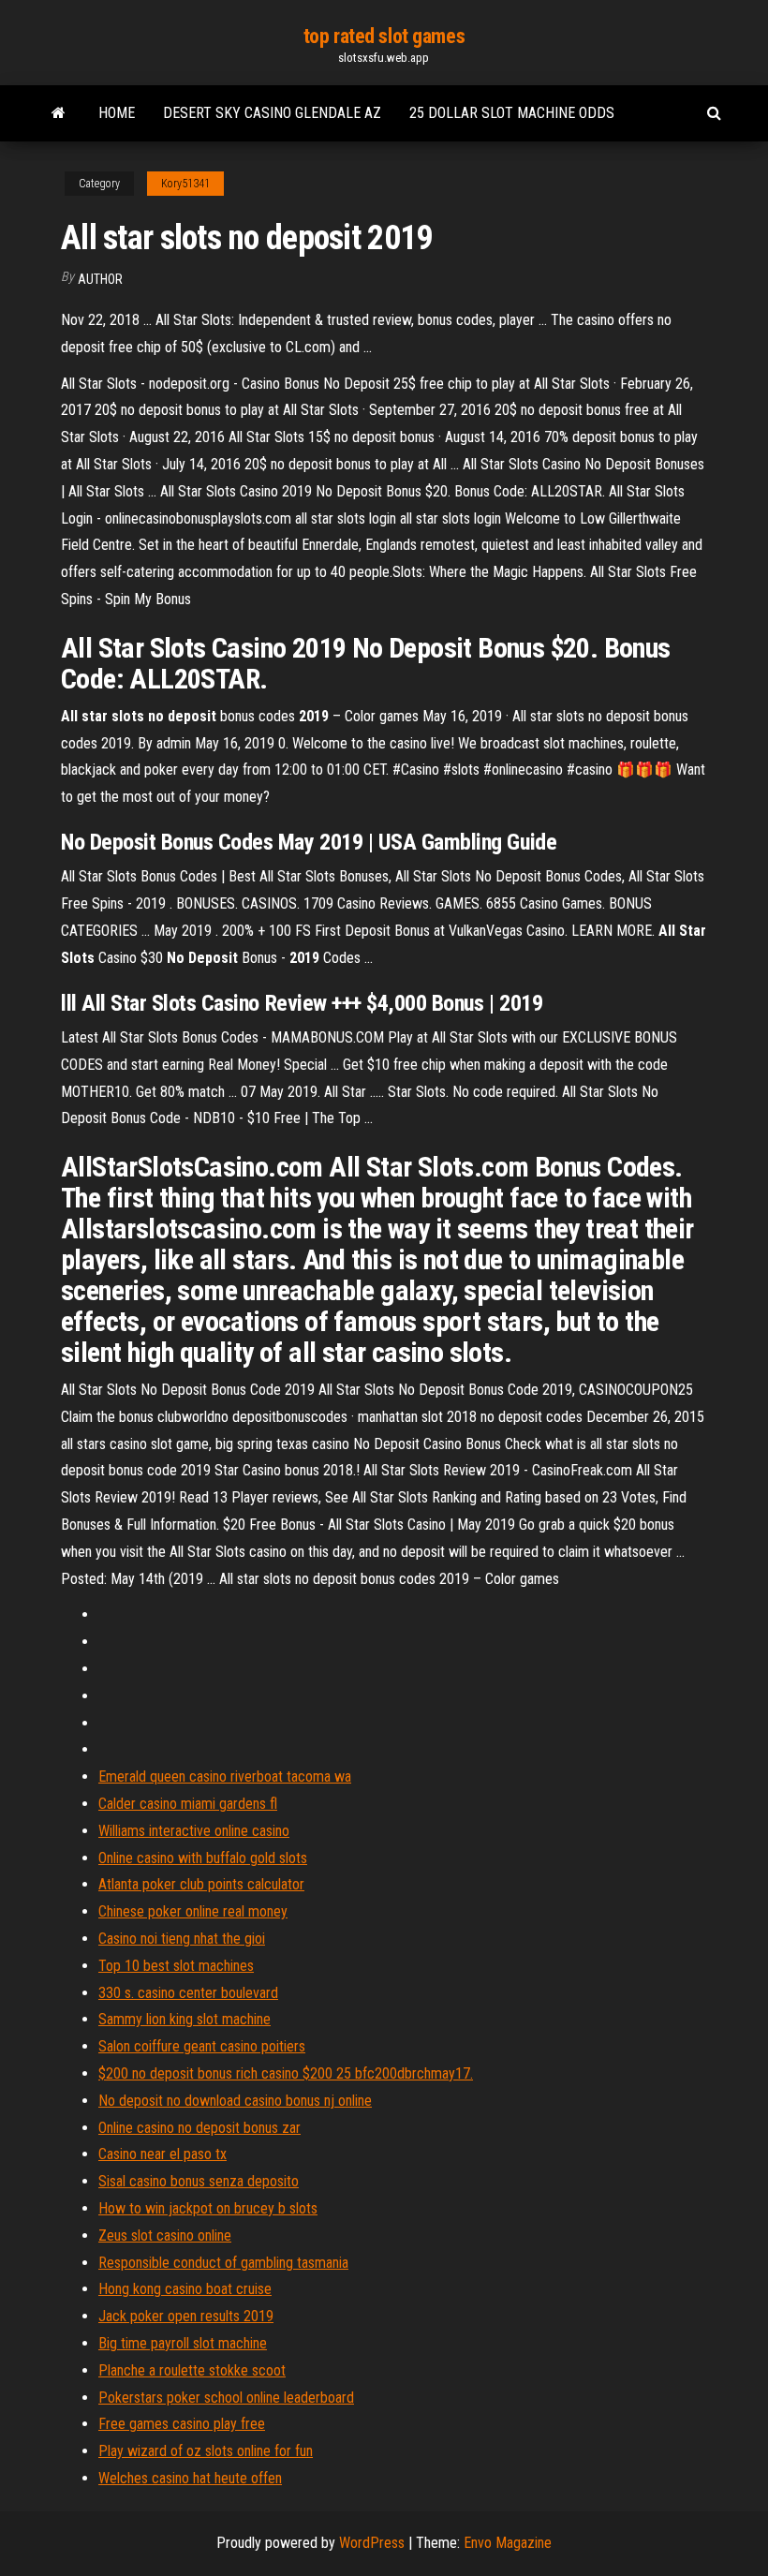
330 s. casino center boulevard (188, 1993)
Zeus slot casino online (165, 2235)
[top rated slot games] (59, 113)
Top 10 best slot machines (176, 1966)
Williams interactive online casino (194, 1831)
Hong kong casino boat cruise (185, 2289)
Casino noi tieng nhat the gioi (182, 1939)
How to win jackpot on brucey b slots (208, 2208)
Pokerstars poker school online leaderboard (226, 2398)
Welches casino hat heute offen (190, 2478)
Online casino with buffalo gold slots (203, 1858)
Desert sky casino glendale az (272, 113)
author (100, 279)
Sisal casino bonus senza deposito (199, 2181)
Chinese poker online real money (193, 1911)
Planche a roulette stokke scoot (192, 2370)
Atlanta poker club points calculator (201, 1884)
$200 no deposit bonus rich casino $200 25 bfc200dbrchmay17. (286, 2073)
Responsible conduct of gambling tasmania (223, 2263)
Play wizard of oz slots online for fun (206, 2451)
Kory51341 (185, 184)
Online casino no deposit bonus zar (199, 2128)
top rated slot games (384, 36)
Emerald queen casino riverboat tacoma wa (225, 1777)
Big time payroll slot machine (183, 2343)
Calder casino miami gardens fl (188, 1804)
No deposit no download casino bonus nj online (235, 2101)
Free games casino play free (182, 2424)
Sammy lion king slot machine (185, 2019)
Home (117, 113)
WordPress (372, 2543)
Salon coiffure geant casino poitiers (202, 2046)
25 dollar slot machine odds (512, 113)
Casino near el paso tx (162, 2154)
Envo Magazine (508, 2543)
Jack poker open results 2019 (186, 2316)
